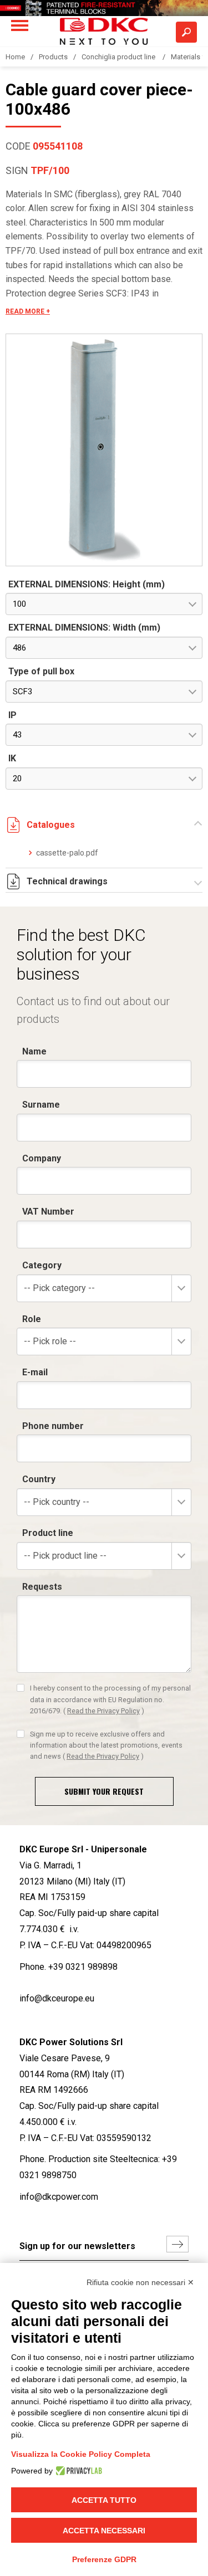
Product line (48, 1533)
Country (39, 1479)
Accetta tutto (104, 2500)
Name (34, 1051)
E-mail (35, 1372)
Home (15, 57)
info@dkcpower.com (59, 2197)
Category (42, 1265)
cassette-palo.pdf (67, 853)
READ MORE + (28, 311)
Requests (42, 1587)
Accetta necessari (104, 2531)
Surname (41, 1105)
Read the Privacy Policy (103, 1711)
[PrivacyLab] (77, 2471)
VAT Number (48, 1212)
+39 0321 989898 (83, 1967)
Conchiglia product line (119, 57)
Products (53, 57)
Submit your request (104, 1791)
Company (42, 1158)
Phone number (53, 1426)
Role (32, 1319)
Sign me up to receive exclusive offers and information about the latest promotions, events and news (106, 1745)
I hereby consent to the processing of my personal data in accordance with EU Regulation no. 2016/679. (110, 1699)
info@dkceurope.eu (57, 1998)
